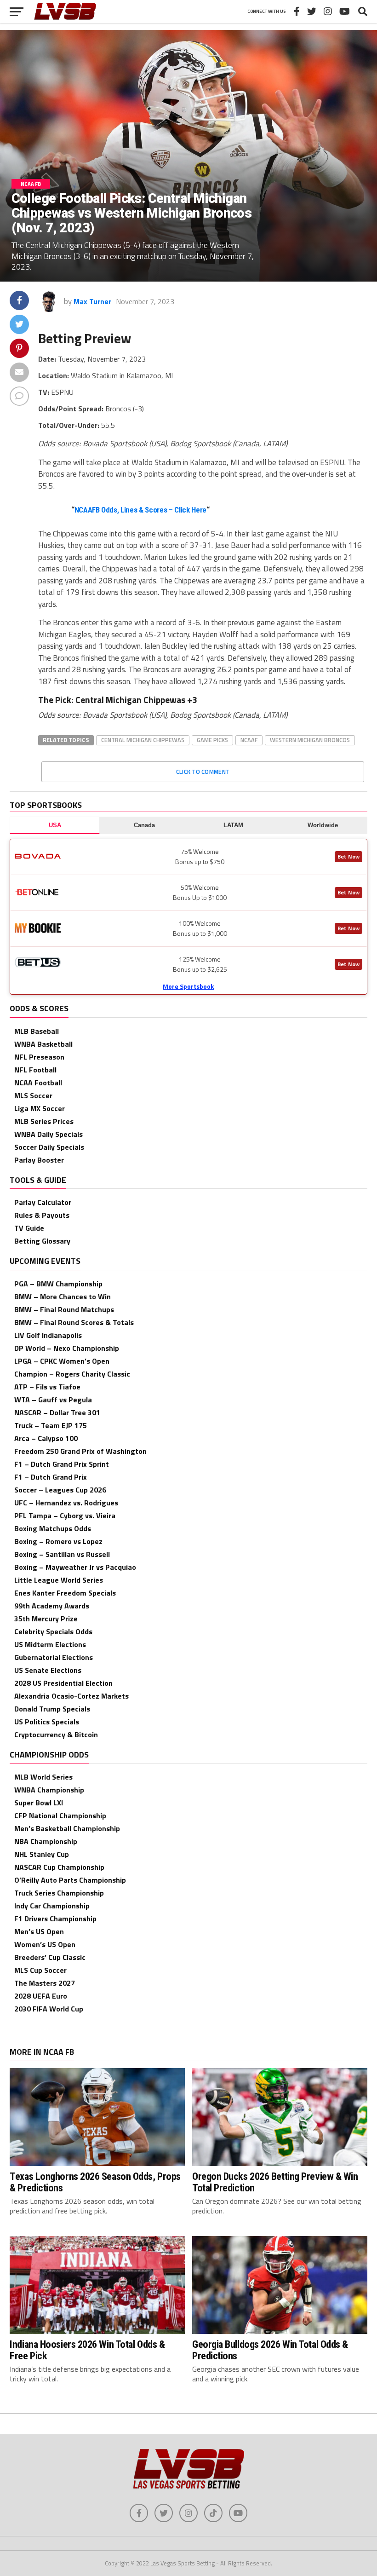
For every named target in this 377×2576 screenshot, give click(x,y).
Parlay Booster (39, 1160)
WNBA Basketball (43, 1044)
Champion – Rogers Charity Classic (72, 1374)
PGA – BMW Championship (58, 1284)
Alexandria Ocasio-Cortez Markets (71, 1696)
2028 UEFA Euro (41, 1996)
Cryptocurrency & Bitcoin (56, 1735)
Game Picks (212, 740)
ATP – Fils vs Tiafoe (47, 1387)
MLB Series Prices (44, 1121)
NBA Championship (46, 1841)
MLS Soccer (33, 1095)
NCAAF (249, 740)
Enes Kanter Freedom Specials (65, 1593)
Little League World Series (59, 1580)
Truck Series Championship (59, 1893)
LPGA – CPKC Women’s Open (62, 1361)
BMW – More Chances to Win (63, 1297)
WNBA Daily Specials (49, 1134)
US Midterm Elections (50, 1644)
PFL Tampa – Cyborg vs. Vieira (65, 1516)
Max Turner (92, 301)
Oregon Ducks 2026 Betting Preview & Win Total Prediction (275, 2182)
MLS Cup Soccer (40, 1970)
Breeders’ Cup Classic (50, 1957)
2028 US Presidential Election (63, 1683)
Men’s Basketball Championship (67, 1828)
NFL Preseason (39, 1057)
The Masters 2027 (45, 1983)
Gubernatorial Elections (54, 1657)
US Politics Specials (47, 1722)
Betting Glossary (42, 1241)
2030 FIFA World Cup (49, 2009)
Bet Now (348, 856)
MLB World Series (43, 1777)
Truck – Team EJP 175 (51, 1425)
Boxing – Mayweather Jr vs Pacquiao (75, 1567)
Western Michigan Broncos (310, 740)
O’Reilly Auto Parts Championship (70, 1880)
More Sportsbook (188, 986)
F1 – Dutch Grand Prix (51, 1477)
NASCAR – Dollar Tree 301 (57, 1412)
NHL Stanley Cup (42, 1854)
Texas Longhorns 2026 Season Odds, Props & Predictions (95, 2182)
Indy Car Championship (52, 1906)
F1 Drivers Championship (55, 1919)
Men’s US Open (39, 1931)
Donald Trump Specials (52, 1709)
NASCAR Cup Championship (59, 1867)
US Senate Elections (48, 1670)
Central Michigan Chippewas (143, 740)
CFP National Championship (60, 1815)
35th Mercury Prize (46, 1619)
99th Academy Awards (52, 1606)
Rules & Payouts (42, 1215)
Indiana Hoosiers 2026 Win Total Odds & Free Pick (87, 2350)
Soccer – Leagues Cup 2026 (60, 1490)
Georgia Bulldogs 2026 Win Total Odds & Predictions (270, 2350)
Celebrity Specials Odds (53, 1631)
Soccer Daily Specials (49, 1147)
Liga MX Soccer (40, 1108)
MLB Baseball (37, 1031)
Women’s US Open (45, 1944)
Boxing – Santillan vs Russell (62, 1554)
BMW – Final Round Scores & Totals (74, 1322)
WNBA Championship (49, 1790)
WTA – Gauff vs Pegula (53, 1400)
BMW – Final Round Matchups (64, 1309)
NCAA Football (38, 1083)
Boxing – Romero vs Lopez (58, 1541)
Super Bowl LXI (39, 1803)
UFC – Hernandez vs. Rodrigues (66, 1503)
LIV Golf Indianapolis (48, 1335)
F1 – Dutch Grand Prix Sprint (62, 1464)
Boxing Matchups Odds (53, 1528)
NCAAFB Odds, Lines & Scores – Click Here (140, 510)
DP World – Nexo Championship (67, 1348)
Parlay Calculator (43, 1202)
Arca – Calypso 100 (46, 1438)
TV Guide (29, 1228)
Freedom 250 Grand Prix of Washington (80, 1451)
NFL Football (35, 1070)
